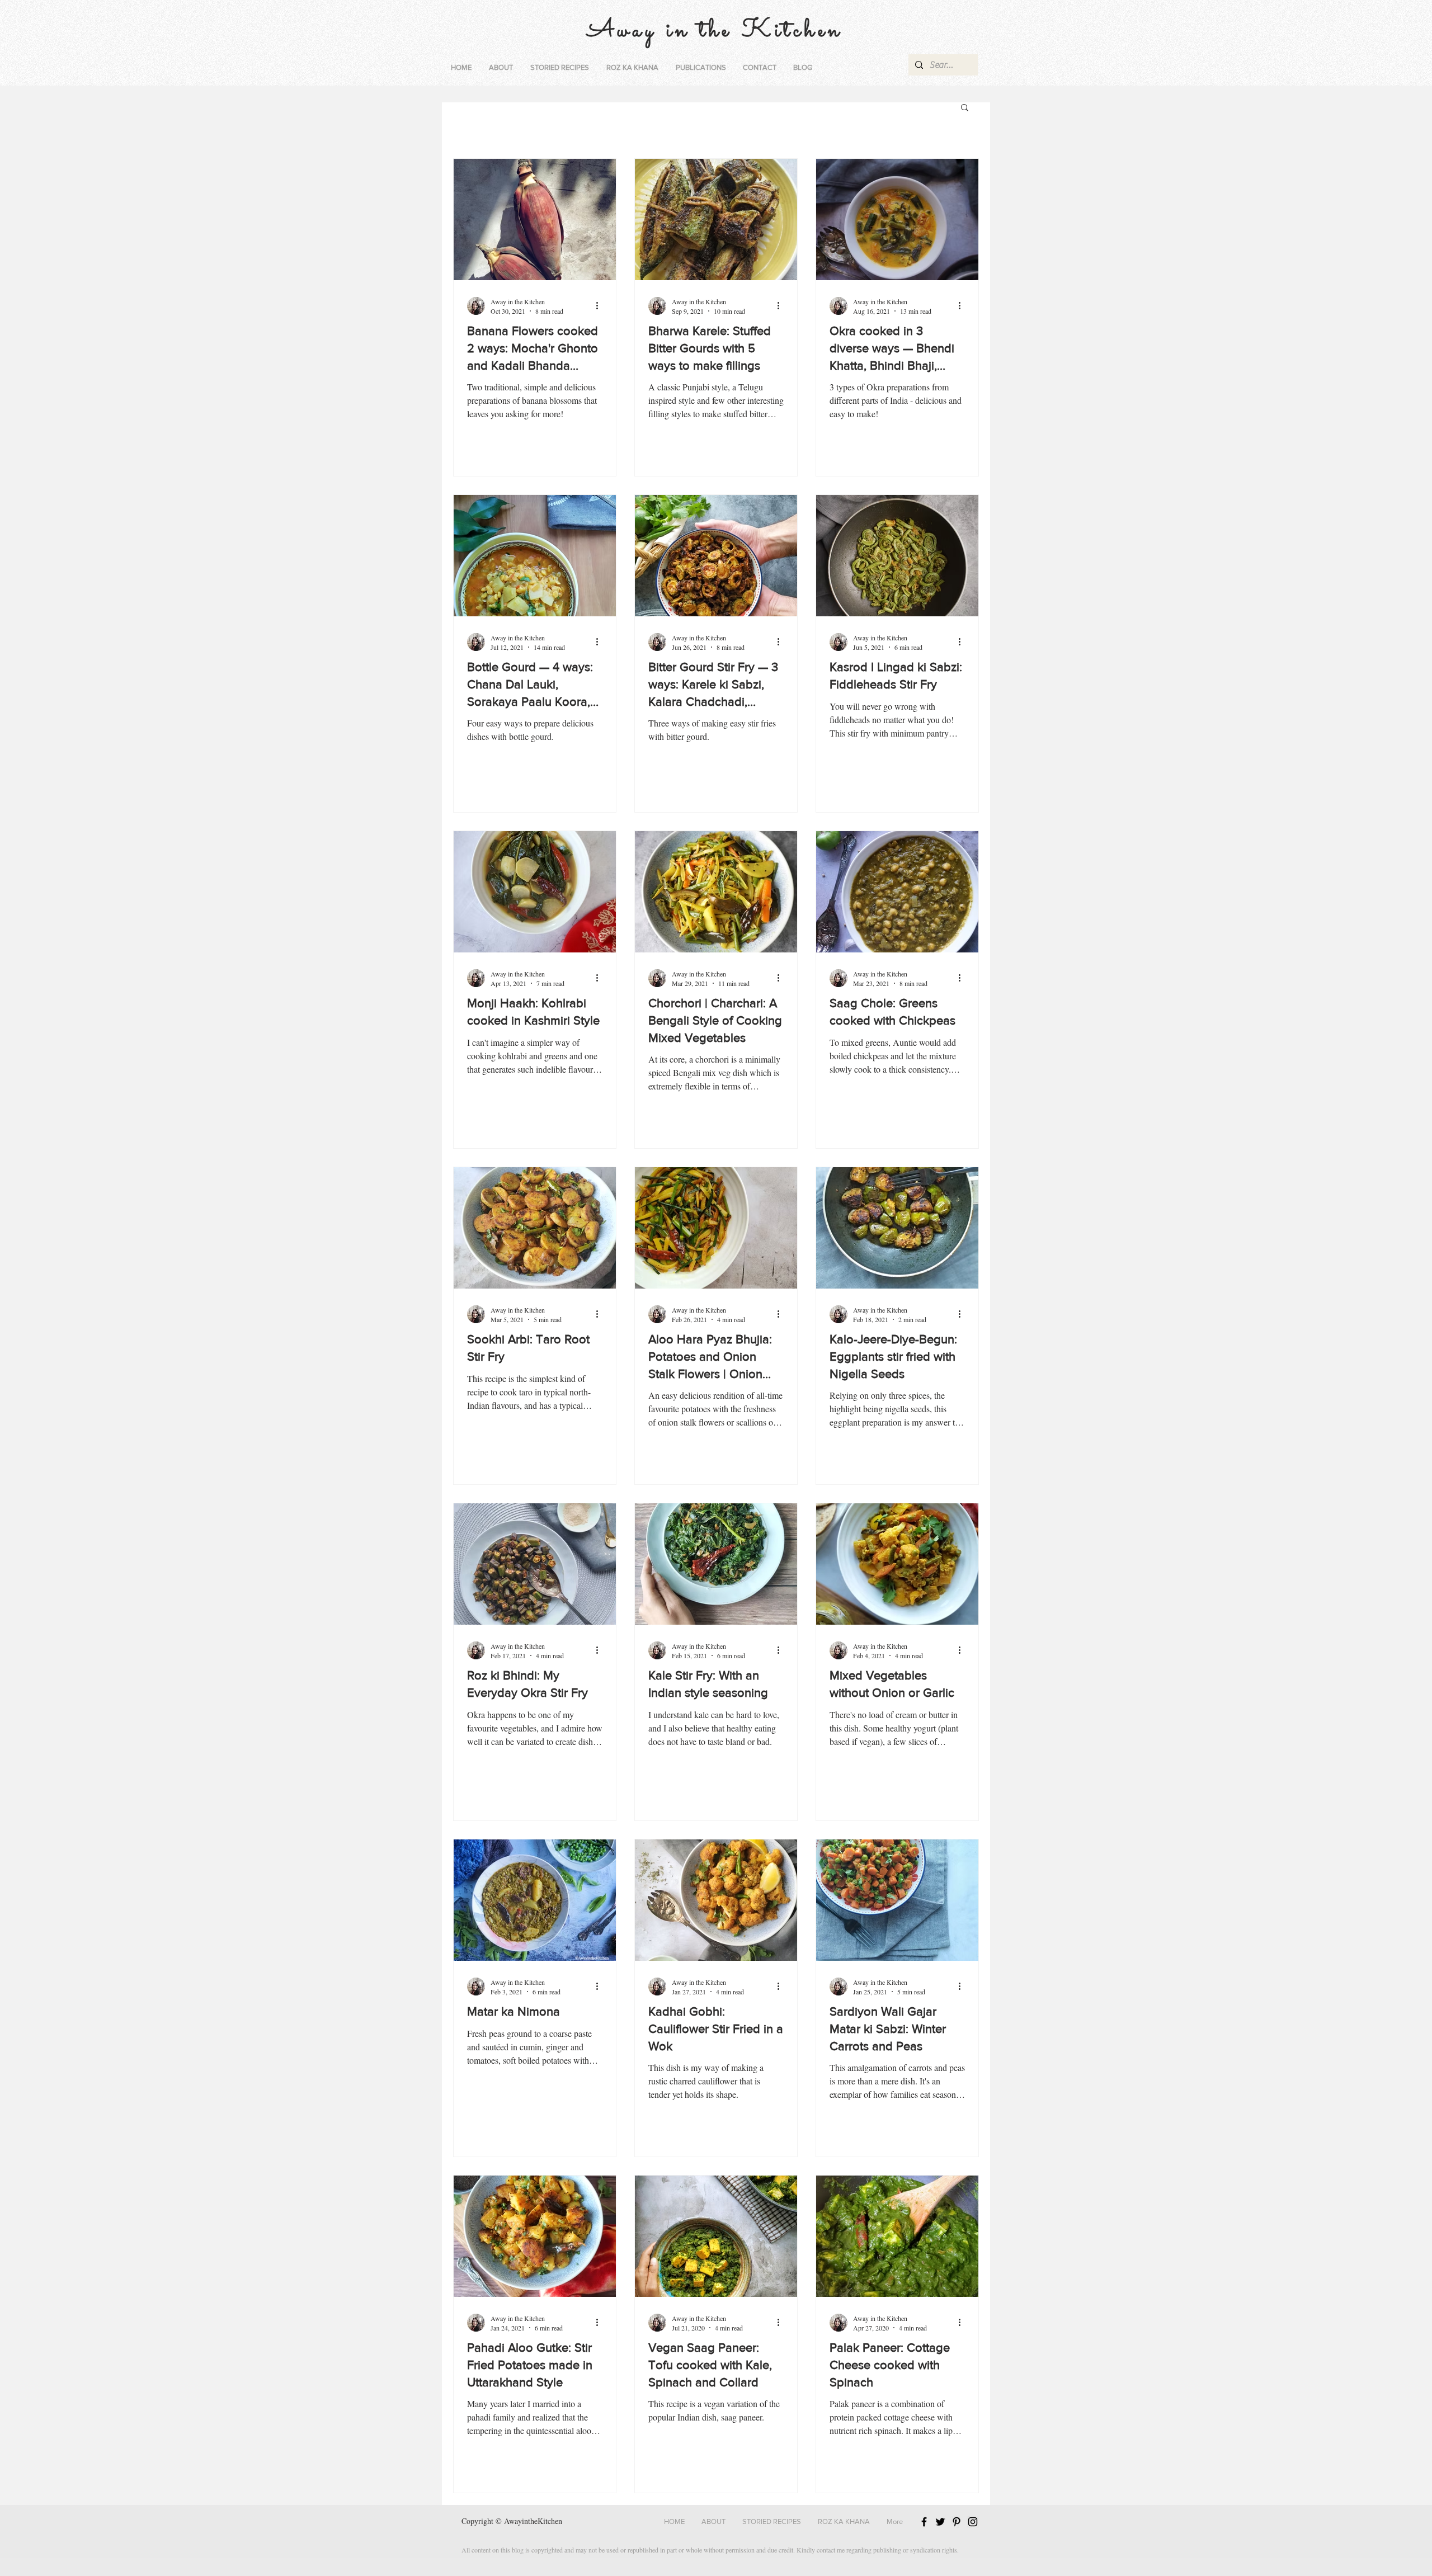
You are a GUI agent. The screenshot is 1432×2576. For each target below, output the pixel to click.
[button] (559, 68)
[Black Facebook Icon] (924, 2522)
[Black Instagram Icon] (973, 2522)
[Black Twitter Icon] (940, 2522)
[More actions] (601, 306)
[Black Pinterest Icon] (957, 2522)
